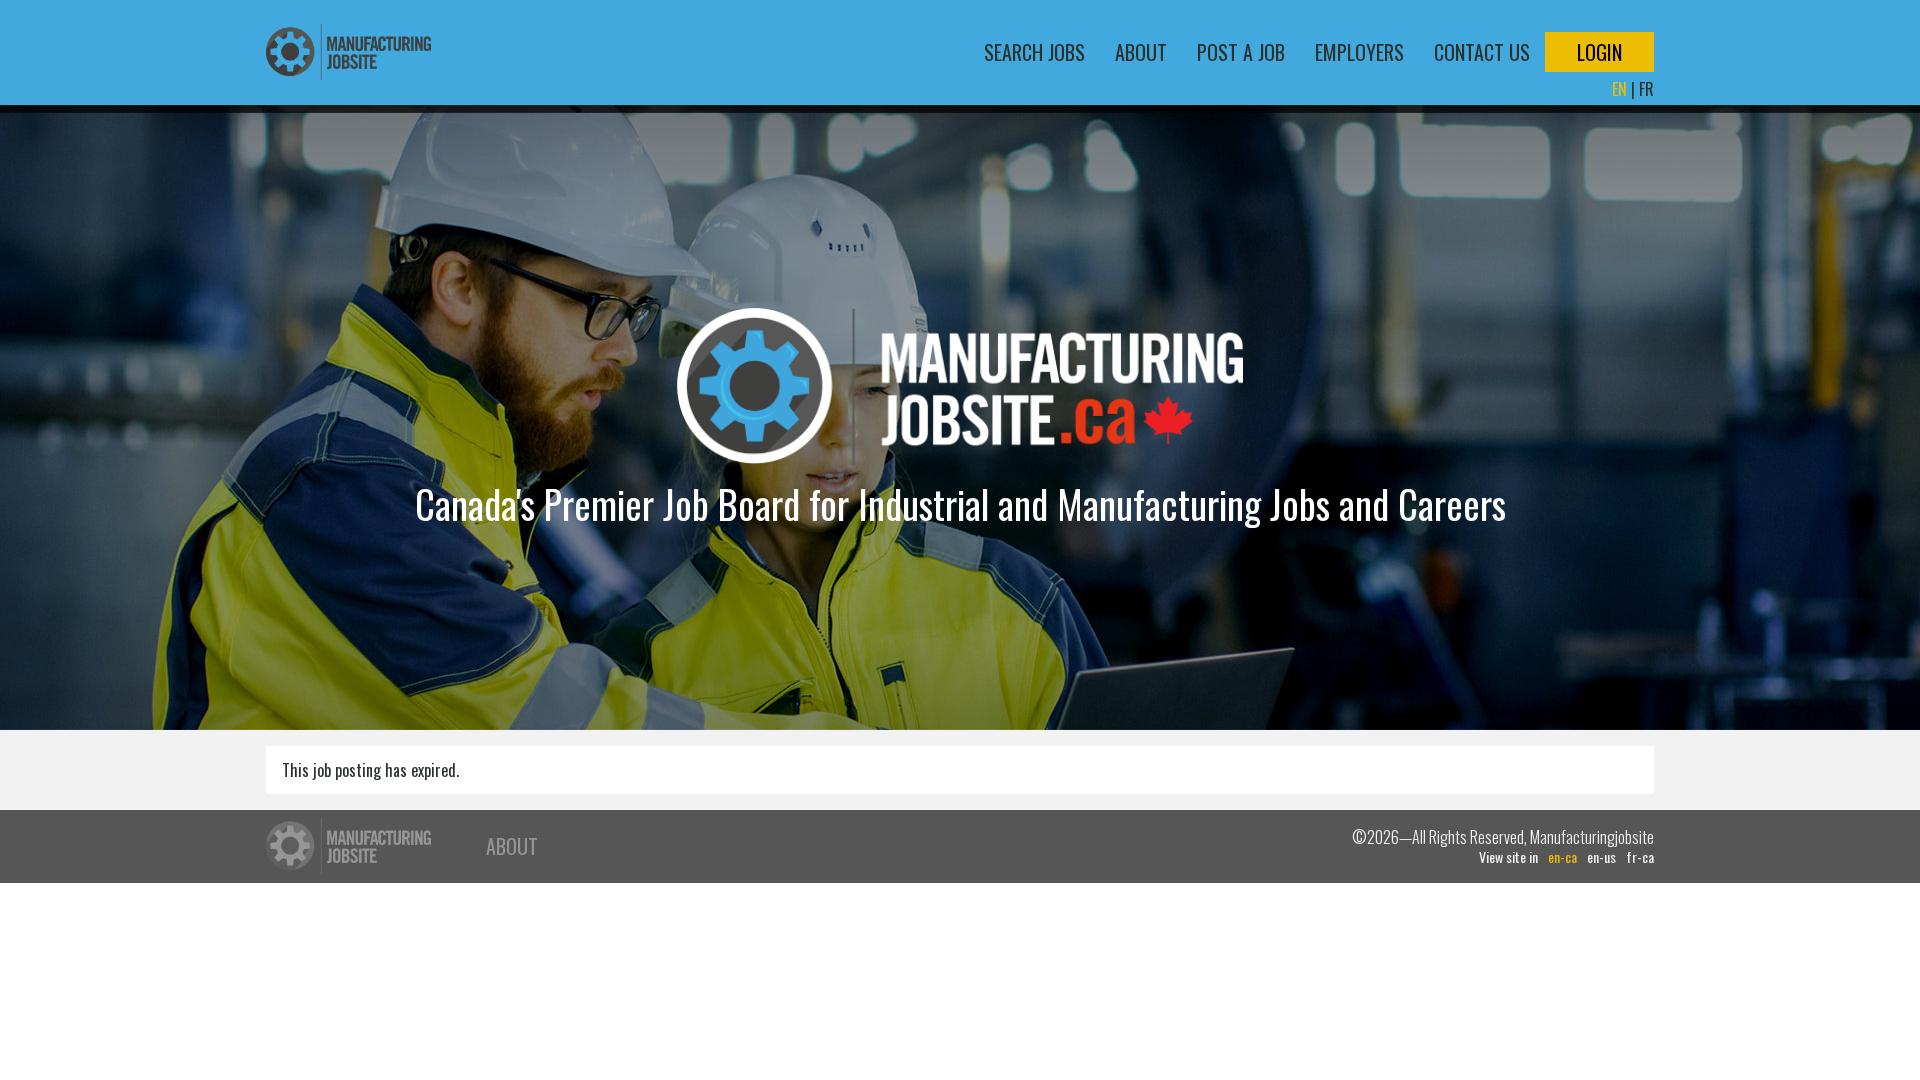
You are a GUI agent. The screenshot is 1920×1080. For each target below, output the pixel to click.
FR (1646, 89)
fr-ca (1640, 857)
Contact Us (1482, 52)
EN (1619, 89)
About (1141, 52)
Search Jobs (1034, 52)
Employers (1359, 52)
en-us (1601, 857)
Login (1599, 52)
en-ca (1562, 857)
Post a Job (1241, 52)
